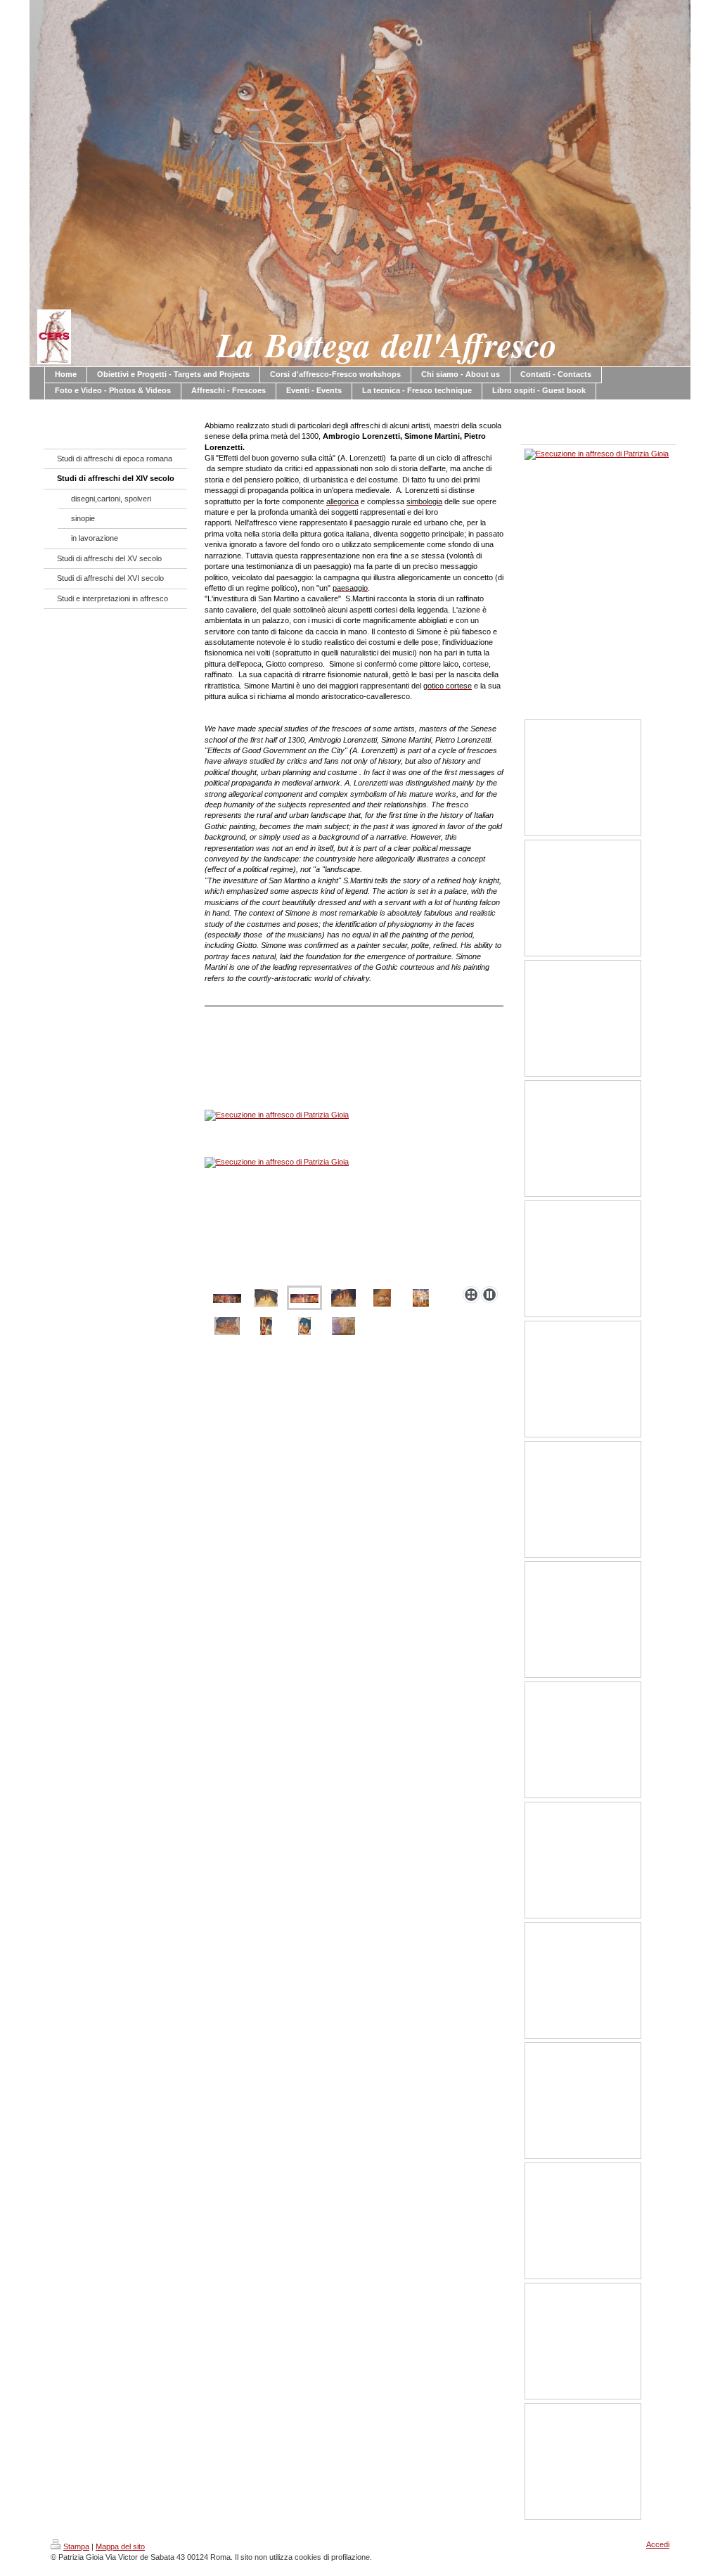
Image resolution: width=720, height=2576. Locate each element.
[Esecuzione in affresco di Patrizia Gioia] (354, 1188)
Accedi (658, 2544)
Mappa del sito (120, 2546)
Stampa (76, 2546)
